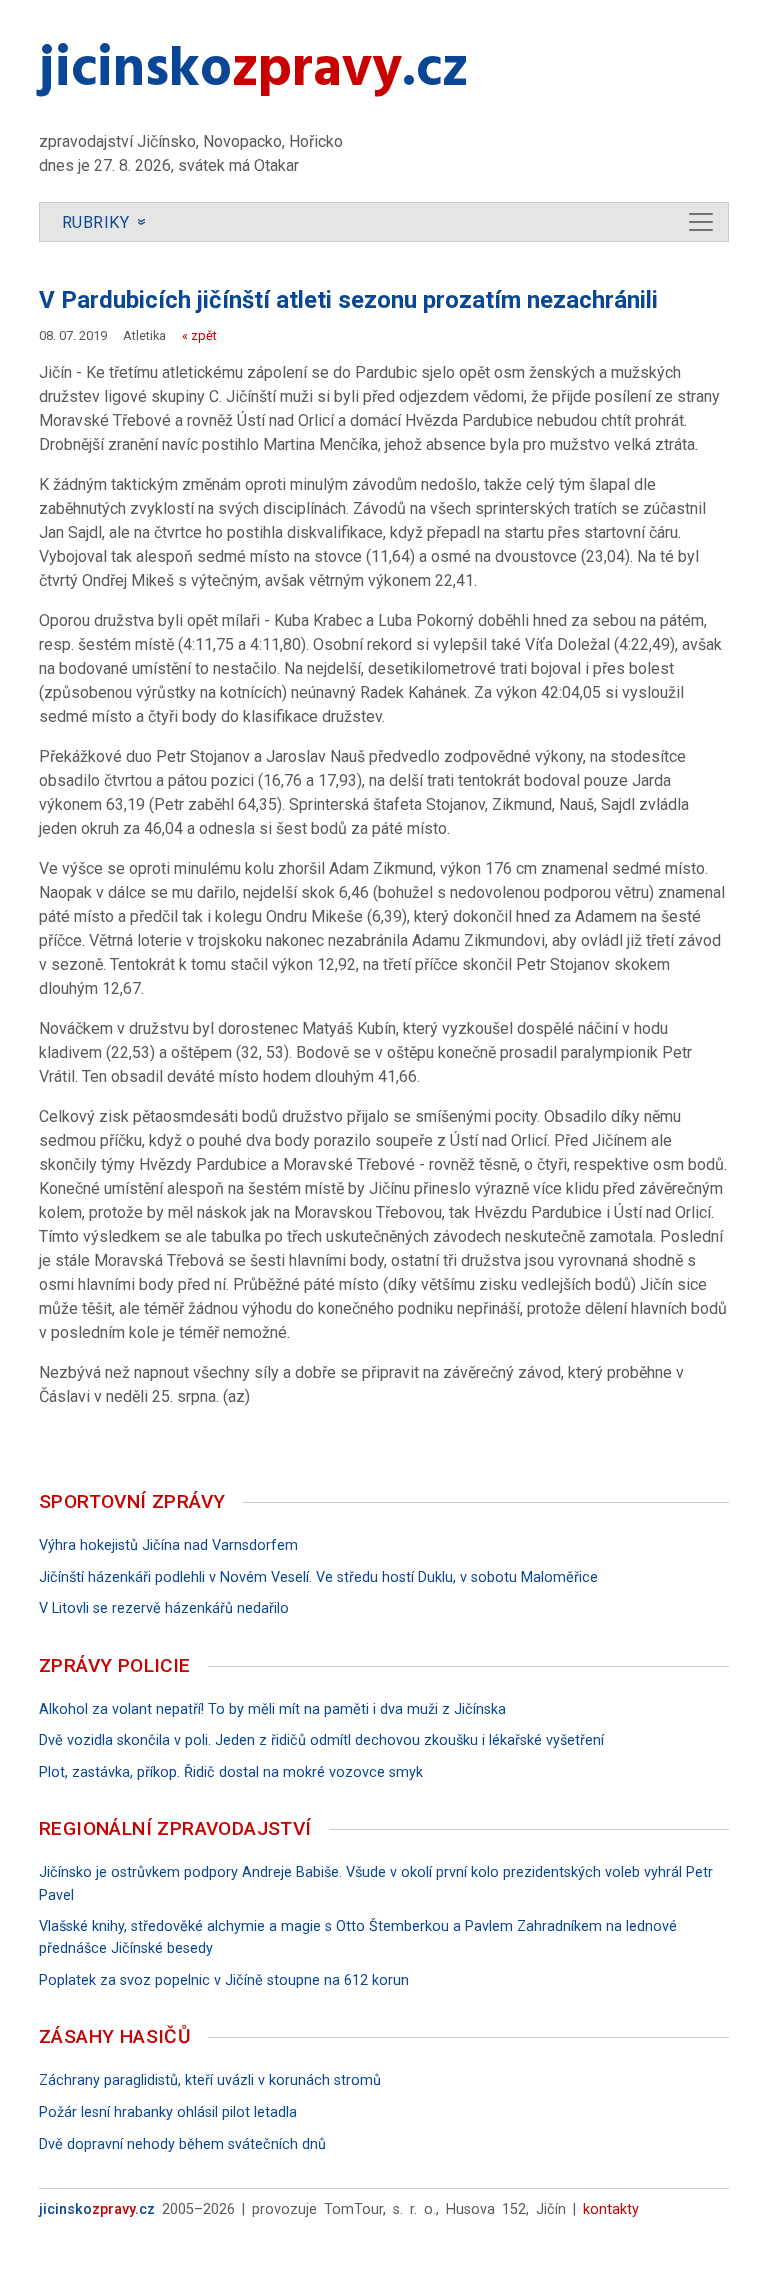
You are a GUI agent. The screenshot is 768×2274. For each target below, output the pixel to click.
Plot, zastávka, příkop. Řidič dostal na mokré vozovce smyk (231, 1772)
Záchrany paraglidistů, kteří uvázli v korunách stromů (210, 2080)
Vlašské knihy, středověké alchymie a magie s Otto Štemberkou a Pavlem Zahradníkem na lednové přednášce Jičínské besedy (358, 1937)
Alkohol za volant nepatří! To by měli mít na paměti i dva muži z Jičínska (272, 1709)
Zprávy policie (115, 1665)
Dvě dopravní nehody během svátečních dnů (182, 2144)
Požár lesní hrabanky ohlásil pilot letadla (168, 2112)
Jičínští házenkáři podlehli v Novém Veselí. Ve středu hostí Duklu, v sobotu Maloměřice (318, 1577)
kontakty (611, 2209)
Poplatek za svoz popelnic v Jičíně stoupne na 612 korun (224, 1980)
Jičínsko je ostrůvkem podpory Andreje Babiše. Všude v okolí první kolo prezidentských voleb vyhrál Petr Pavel (376, 1883)
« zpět (199, 335)
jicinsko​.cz (253, 72)
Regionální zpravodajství (175, 1828)
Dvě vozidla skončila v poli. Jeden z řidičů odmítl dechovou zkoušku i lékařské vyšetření (321, 1740)
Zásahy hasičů (115, 2036)
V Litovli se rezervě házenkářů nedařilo (164, 1608)
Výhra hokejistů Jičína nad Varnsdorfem (168, 1545)
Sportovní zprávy (132, 1501)
